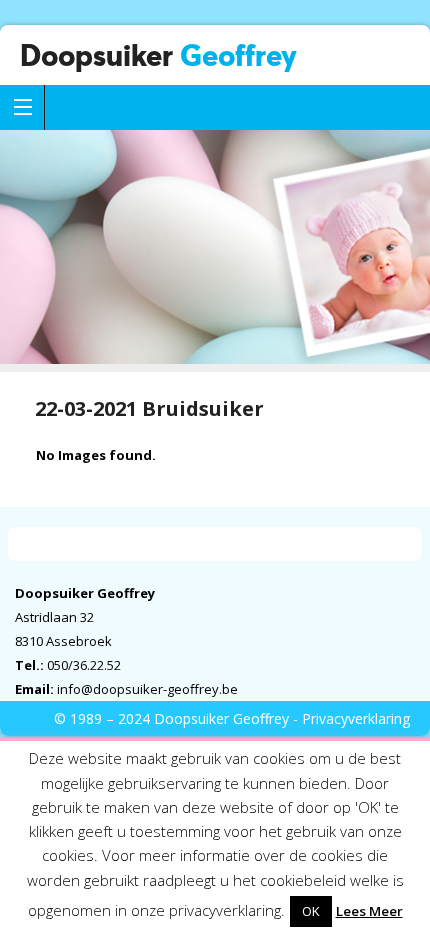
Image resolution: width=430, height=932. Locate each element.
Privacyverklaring (356, 718)
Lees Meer (369, 911)
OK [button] (311, 911)
